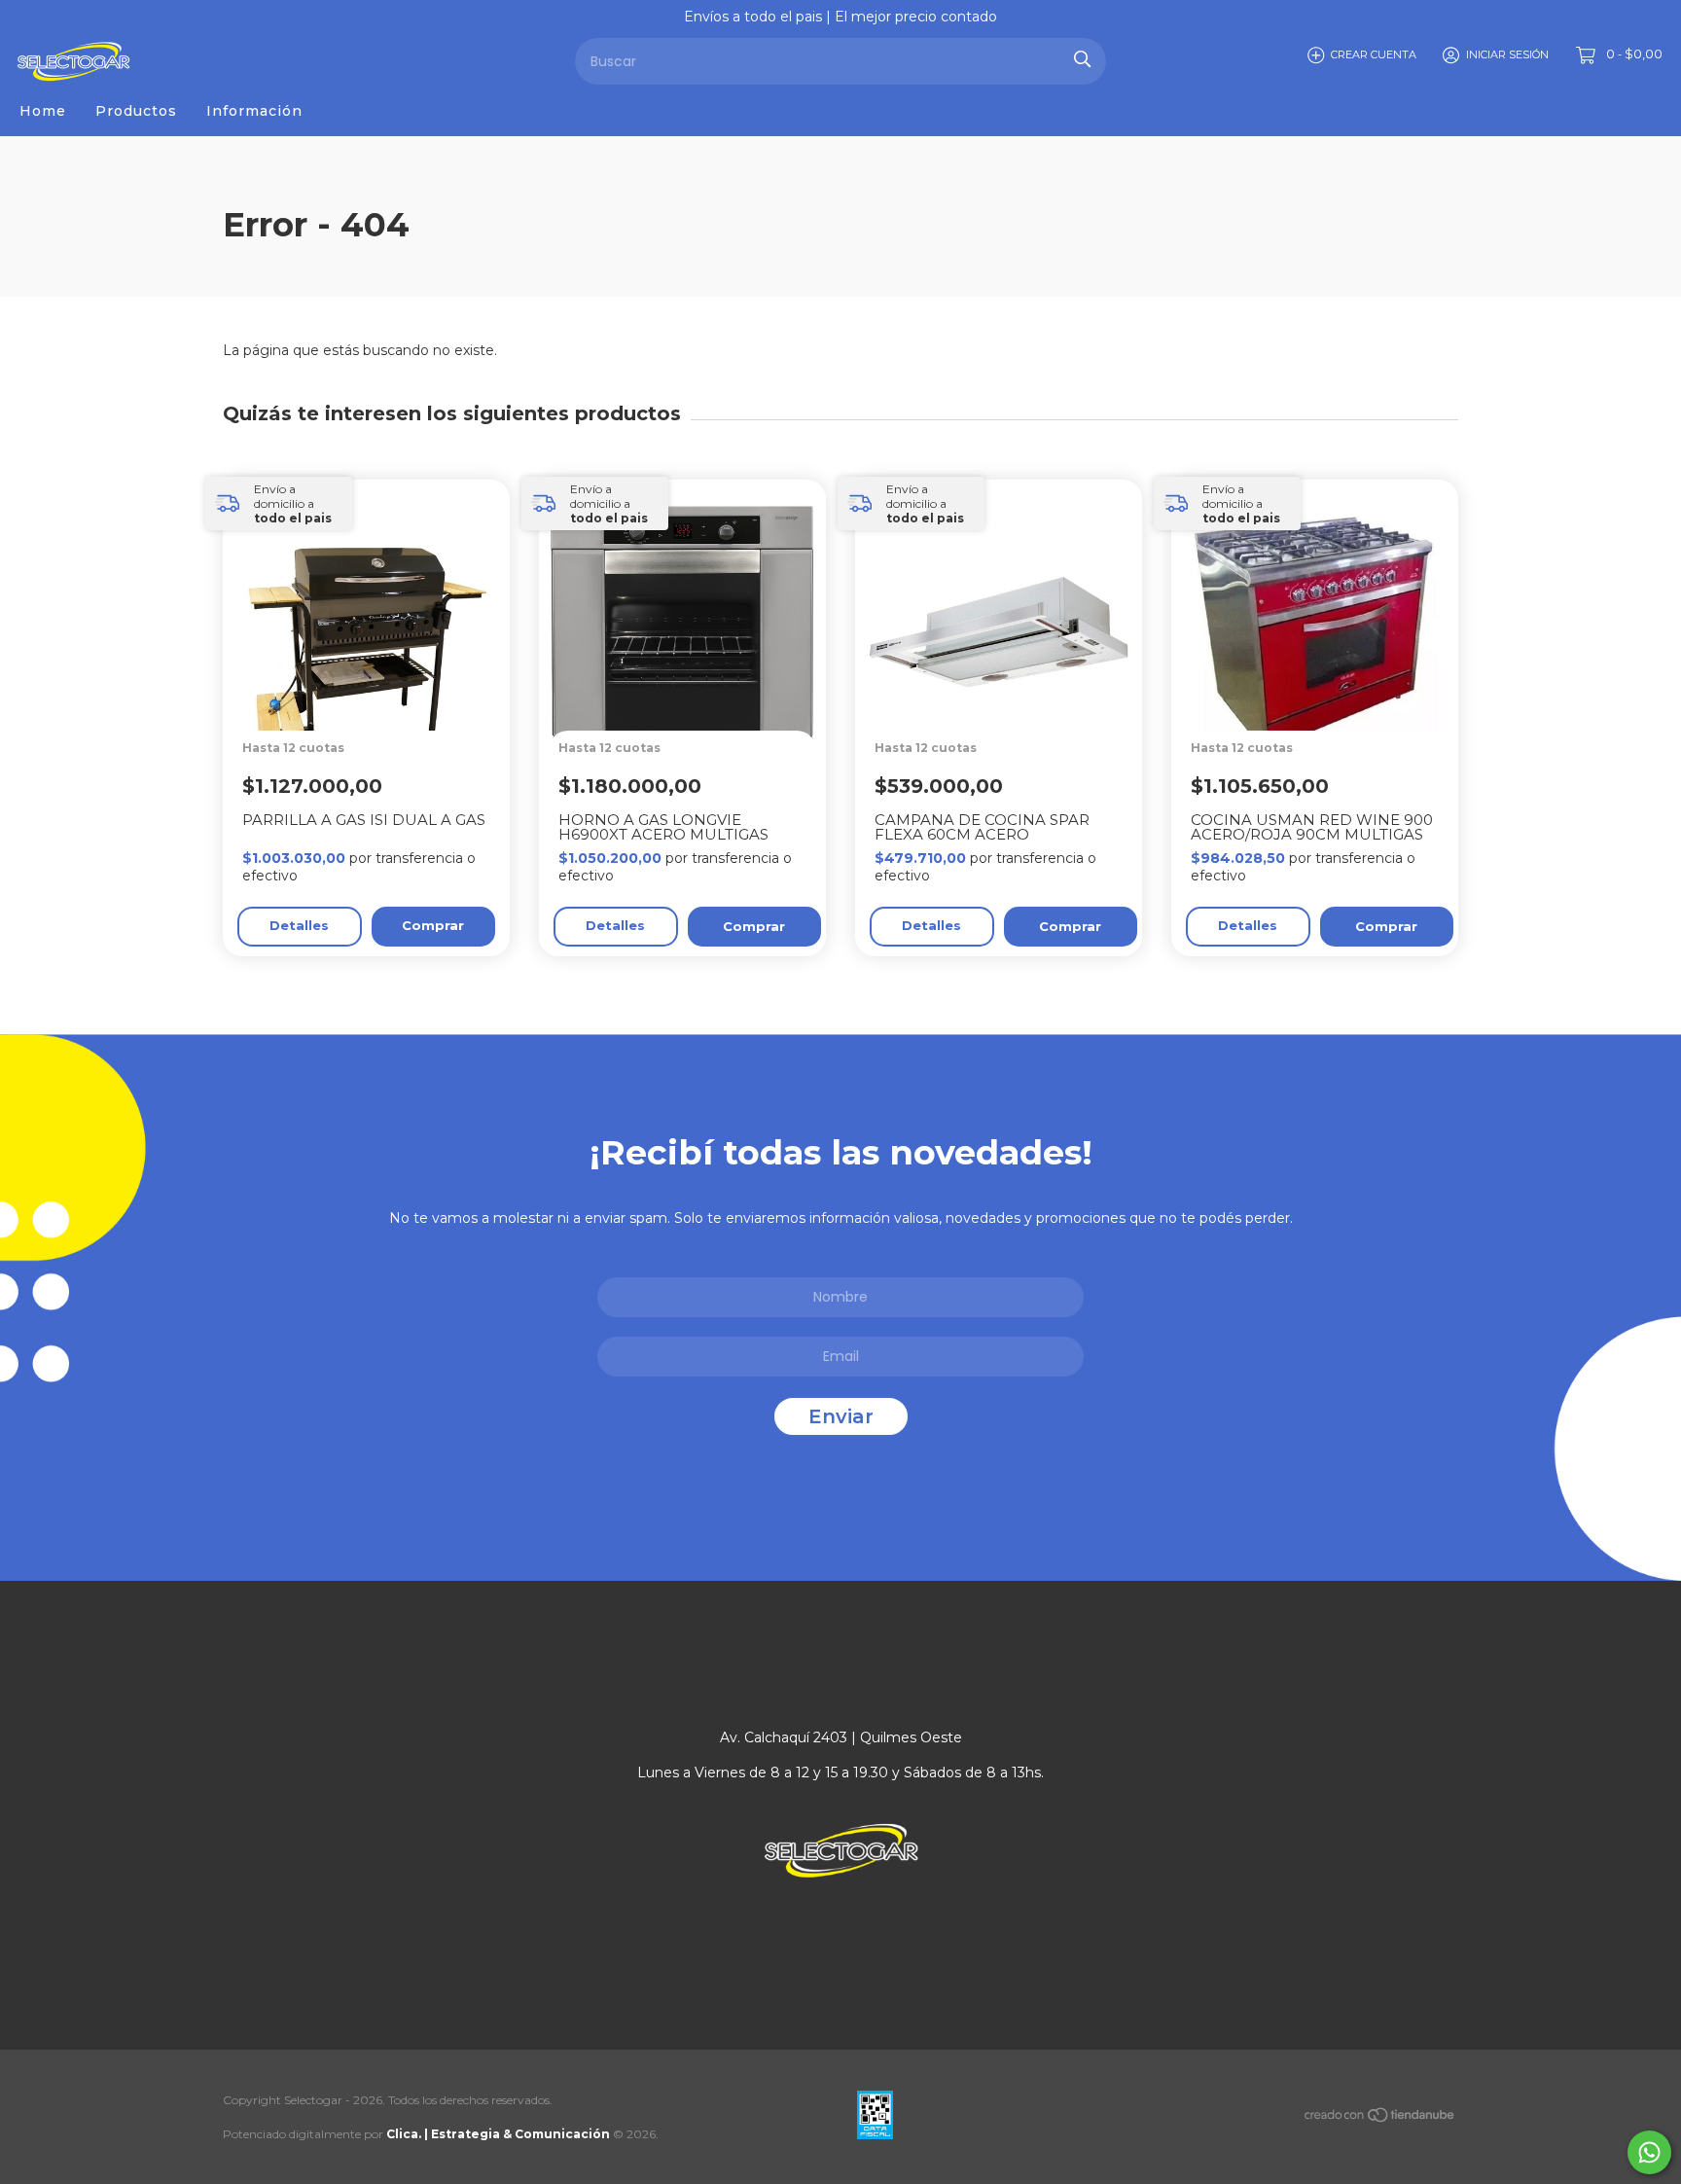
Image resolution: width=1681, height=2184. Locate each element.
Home (43, 111)
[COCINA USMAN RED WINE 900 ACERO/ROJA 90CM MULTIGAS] (1324, 694)
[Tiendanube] (1380, 2119)
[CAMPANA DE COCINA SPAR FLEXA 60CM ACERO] (1008, 694)
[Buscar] (1082, 59)
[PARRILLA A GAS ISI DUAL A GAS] (376, 694)
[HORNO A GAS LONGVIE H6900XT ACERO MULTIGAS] (692, 694)
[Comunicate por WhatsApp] (1649, 2152)
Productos (136, 111)
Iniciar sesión (1507, 54)
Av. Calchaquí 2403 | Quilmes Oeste (841, 1737)
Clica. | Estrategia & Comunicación (498, 2134)
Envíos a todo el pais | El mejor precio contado (840, 17)
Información (254, 111)
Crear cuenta (1374, 54)
